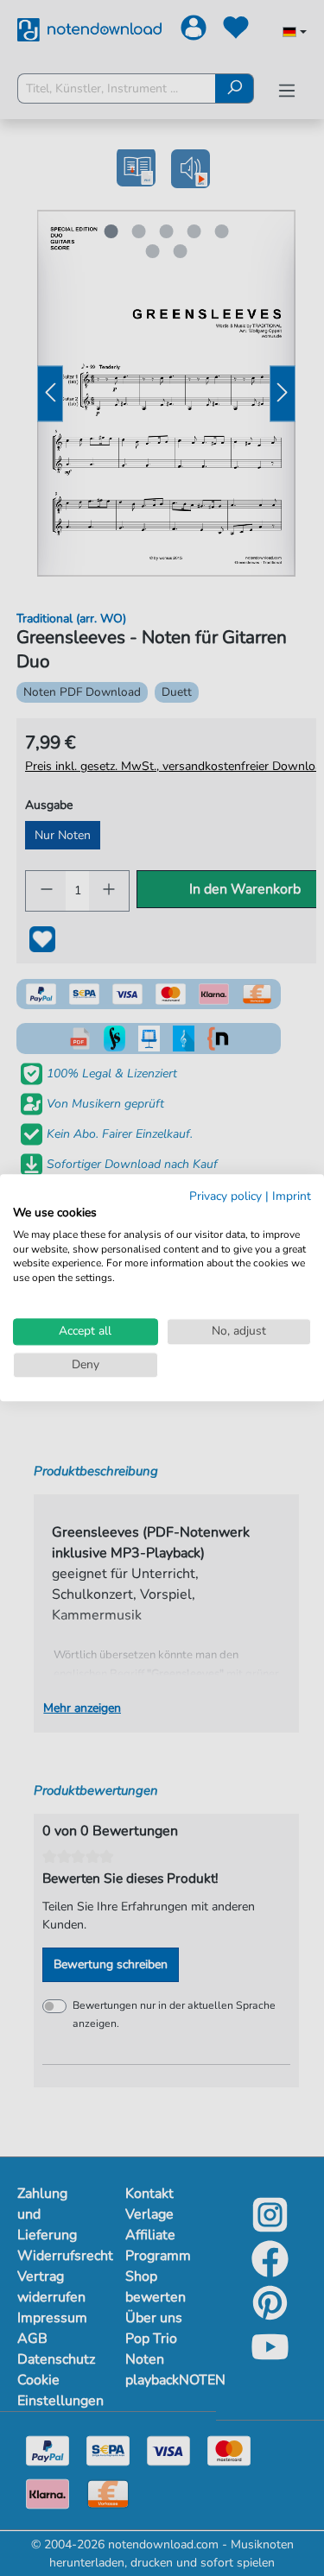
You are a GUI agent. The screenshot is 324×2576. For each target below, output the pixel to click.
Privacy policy (226, 1196)
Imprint (292, 1196)
